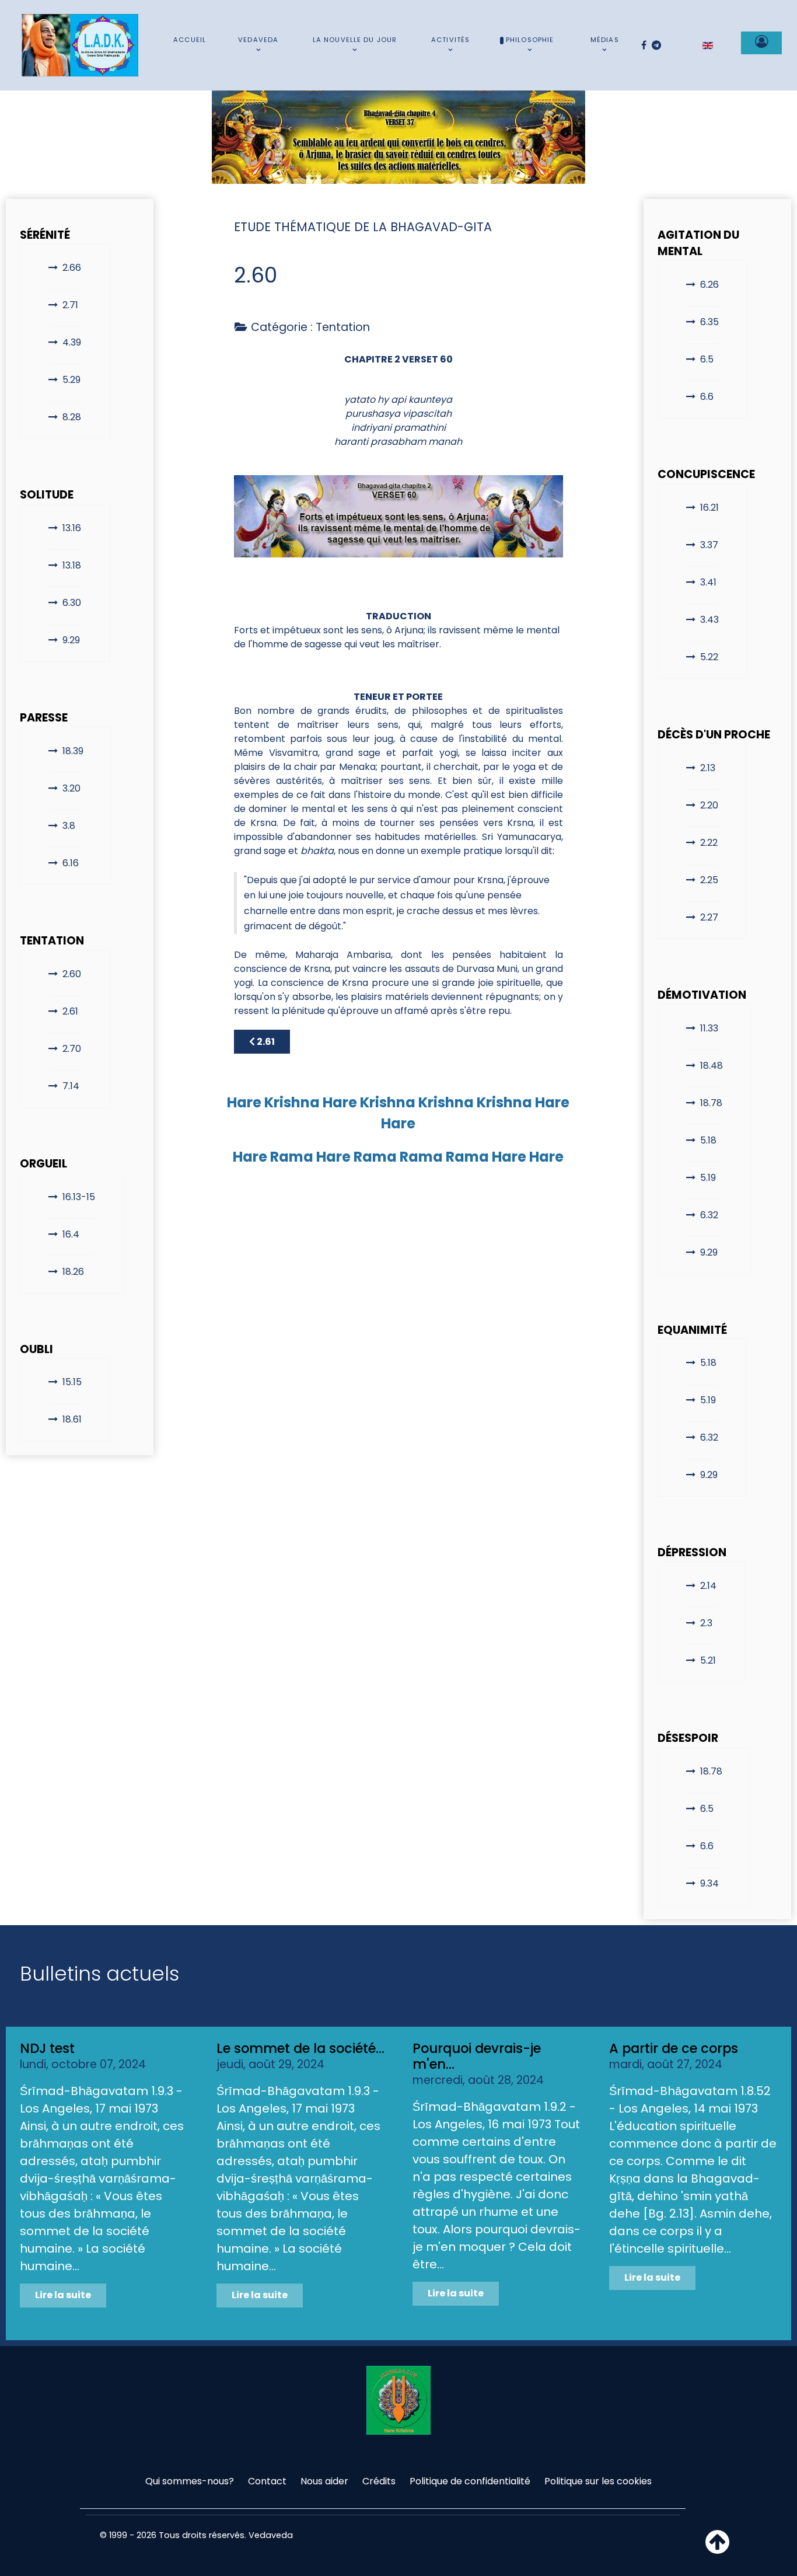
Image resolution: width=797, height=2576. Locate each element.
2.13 (708, 768)
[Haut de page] (717, 2549)
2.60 (72, 974)
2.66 (72, 268)
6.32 (709, 1215)
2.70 (72, 1049)
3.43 (709, 620)
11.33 (709, 1028)
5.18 (708, 1140)
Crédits (379, 2481)
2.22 (709, 843)
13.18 (72, 565)
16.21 (709, 508)
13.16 (72, 528)
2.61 (70, 1011)
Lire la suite (63, 2295)
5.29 (71, 380)
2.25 (709, 880)
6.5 (707, 359)
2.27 (709, 917)
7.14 (71, 1086)
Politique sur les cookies (598, 2481)
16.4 (71, 1234)
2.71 (70, 305)
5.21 (708, 1660)
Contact (267, 2481)
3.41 (708, 582)
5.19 (708, 1178)
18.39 (73, 751)
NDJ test (47, 2048)
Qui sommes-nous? (190, 2481)
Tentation (343, 327)
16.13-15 (79, 1197)
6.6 (707, 397)
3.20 (71, 788)
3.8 (69, 826)
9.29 (71, 640)
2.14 (708, 1586)
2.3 (706, 1623)
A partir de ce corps (674, 2048)
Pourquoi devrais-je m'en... (477, 2056)
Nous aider (324, 2481)
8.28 (72, 417)
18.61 (72, 1419)
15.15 (72, 1382)
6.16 (71, 863)
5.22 (709, 657)
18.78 (711, 1103)
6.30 (72, 603)
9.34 (709, 1883)
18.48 (712, 1066)
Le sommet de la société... (300, 2048)
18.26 (73, 1272)
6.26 (709, 285)
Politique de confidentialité (470, 2481)
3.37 (709, 545)
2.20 (709, 805)
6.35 (709, 322)
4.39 (72, 342)
